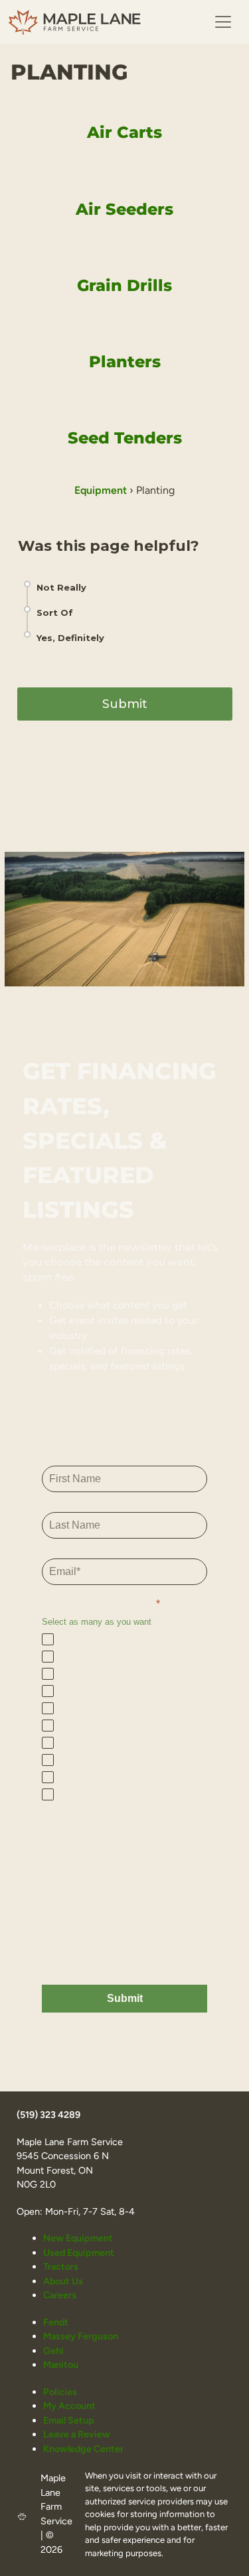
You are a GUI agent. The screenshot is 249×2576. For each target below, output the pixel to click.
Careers (60, 2295)
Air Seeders (124, 209)
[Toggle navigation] (223, 22)
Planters (125, 362)
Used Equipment (79, 2253)
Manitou (61, 2365)
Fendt (56, 2322)
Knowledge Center (83, 2449)
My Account (69, 2406)
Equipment (101, 490)
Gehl (53, 2351)
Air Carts (124, 132)
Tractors (61, 2266)
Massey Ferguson (81, 2336)
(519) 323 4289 (48, 2115)
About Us (63, 2281)
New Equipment (78, 2238)
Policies (60, 2392)
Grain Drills (124, 285)
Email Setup (69, 2420)
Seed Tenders (125, 438)
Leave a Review (77, 2434)
